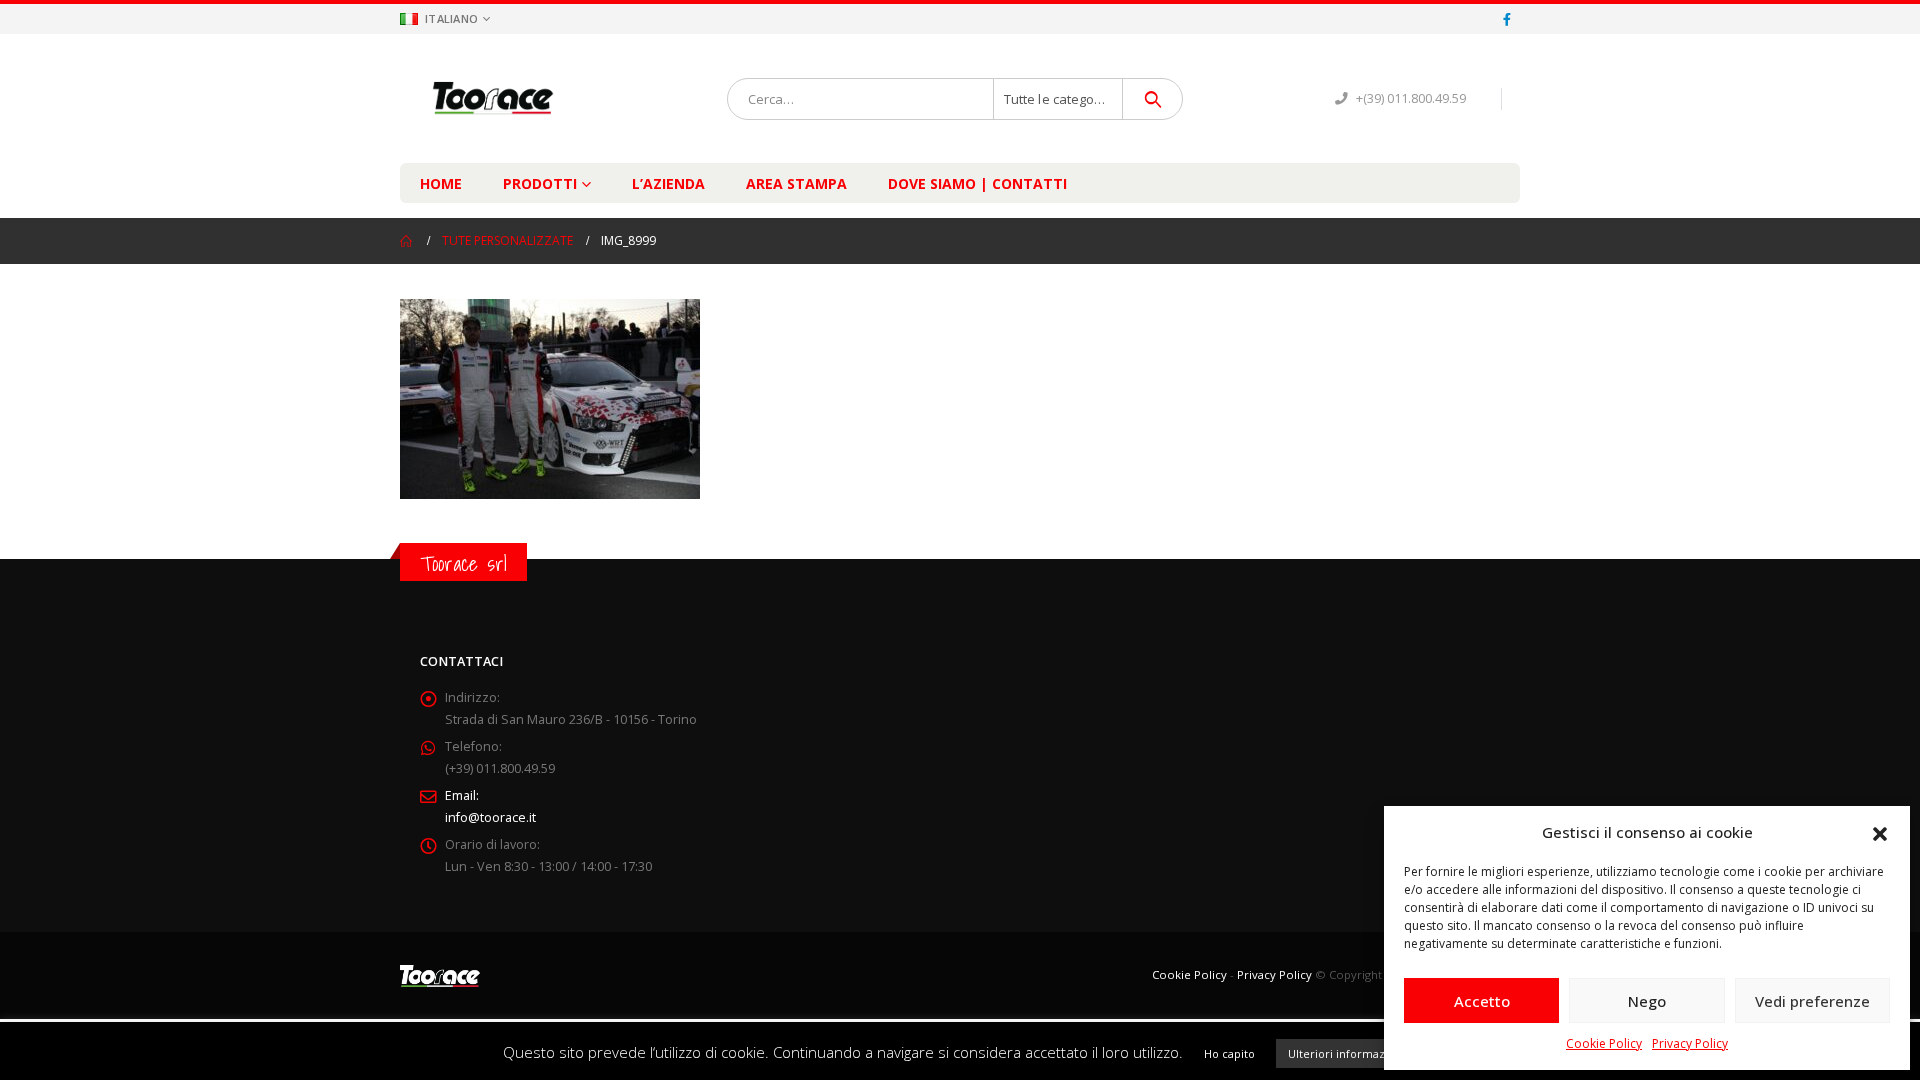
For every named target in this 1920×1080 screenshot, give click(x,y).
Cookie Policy (1604, 1043)
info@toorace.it (490, 817)
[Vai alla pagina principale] (407, 241)
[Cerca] (1152, 99)
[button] (1880, 832)
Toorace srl (463, 563)
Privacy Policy (1690, 1043)
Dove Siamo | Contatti (977, 183)
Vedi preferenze (1812, 1001)
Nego (1647, 1001)
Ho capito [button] (1229, 1053)
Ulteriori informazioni (1346, 1053)
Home (441, 183)
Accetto (1482, 1001)
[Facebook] (1507, 19)
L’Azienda (668, 183)
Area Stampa (796, 183)
